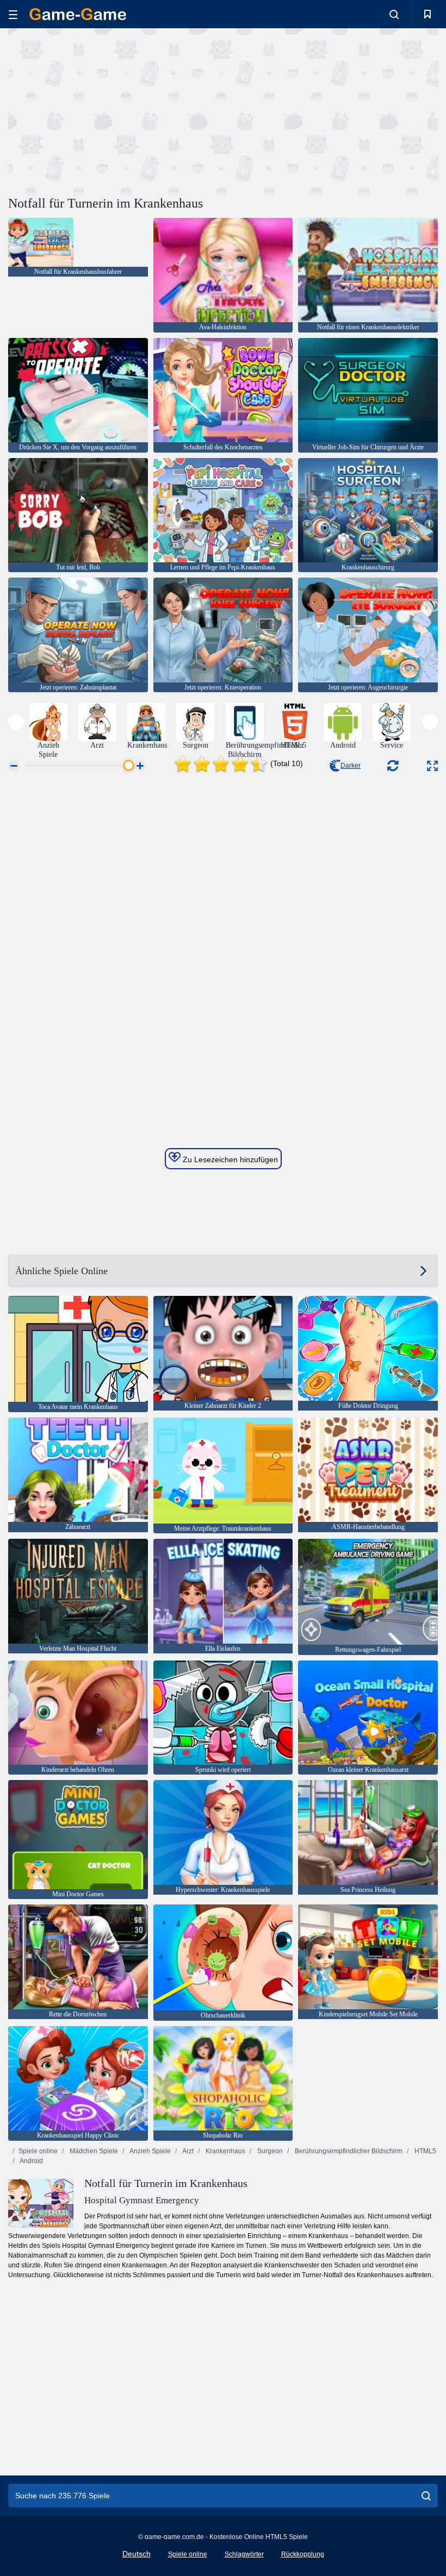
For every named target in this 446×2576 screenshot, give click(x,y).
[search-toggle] (394, 14)
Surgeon (269, 2151)
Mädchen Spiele (93, 2151)
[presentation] (16, 722)
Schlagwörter (244, 2554)
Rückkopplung (303, 2554)
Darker (351, 766)
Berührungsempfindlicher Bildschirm (348, 2151)
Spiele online (38, 2151)
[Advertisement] (116, 110)
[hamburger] (13, 14)
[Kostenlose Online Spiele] (78, 14)
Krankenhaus (225, 2151)
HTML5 (425, 2151)
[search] (426, 2496)
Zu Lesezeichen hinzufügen (229, 1159)
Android (31, 2161)
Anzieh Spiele (150, 2151)
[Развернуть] (432, 766)
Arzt (187, 2151)
